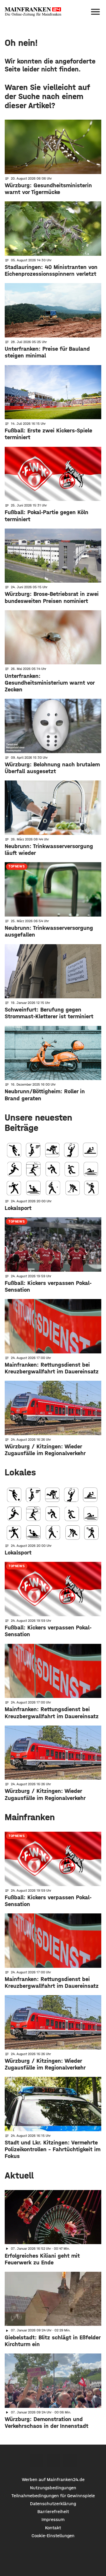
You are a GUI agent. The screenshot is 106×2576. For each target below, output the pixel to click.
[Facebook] (36, 2461)
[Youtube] (70, 2461)
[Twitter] (53, 2461)
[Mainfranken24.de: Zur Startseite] (33, 12)
